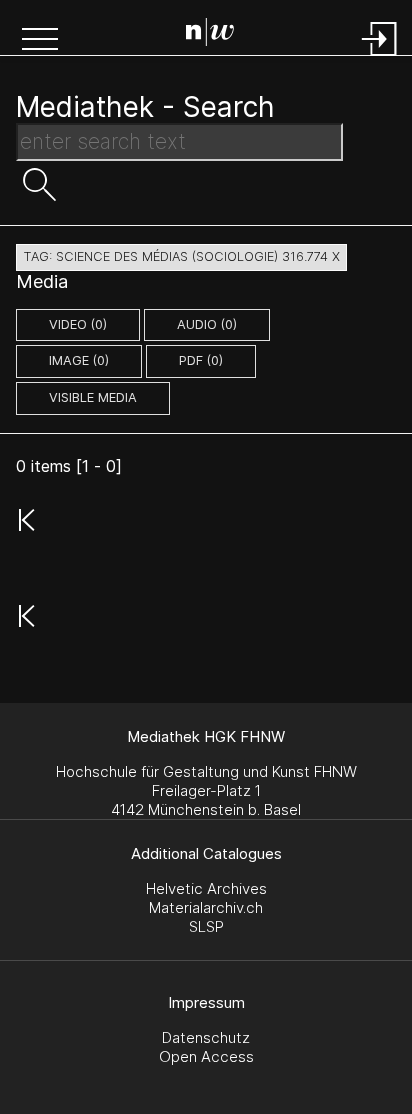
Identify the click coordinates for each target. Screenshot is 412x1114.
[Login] (380, 57)
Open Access (206, 1056)
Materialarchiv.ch (206, 907)
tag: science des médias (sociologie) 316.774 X (181, 256)
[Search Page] (210, 35)
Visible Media (93, 397)
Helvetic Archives (206, 888)
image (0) (79, 360)
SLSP (206, 926)
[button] (40, 41)
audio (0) (207, 324)
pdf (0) (201, 360)
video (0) (78, 324)
